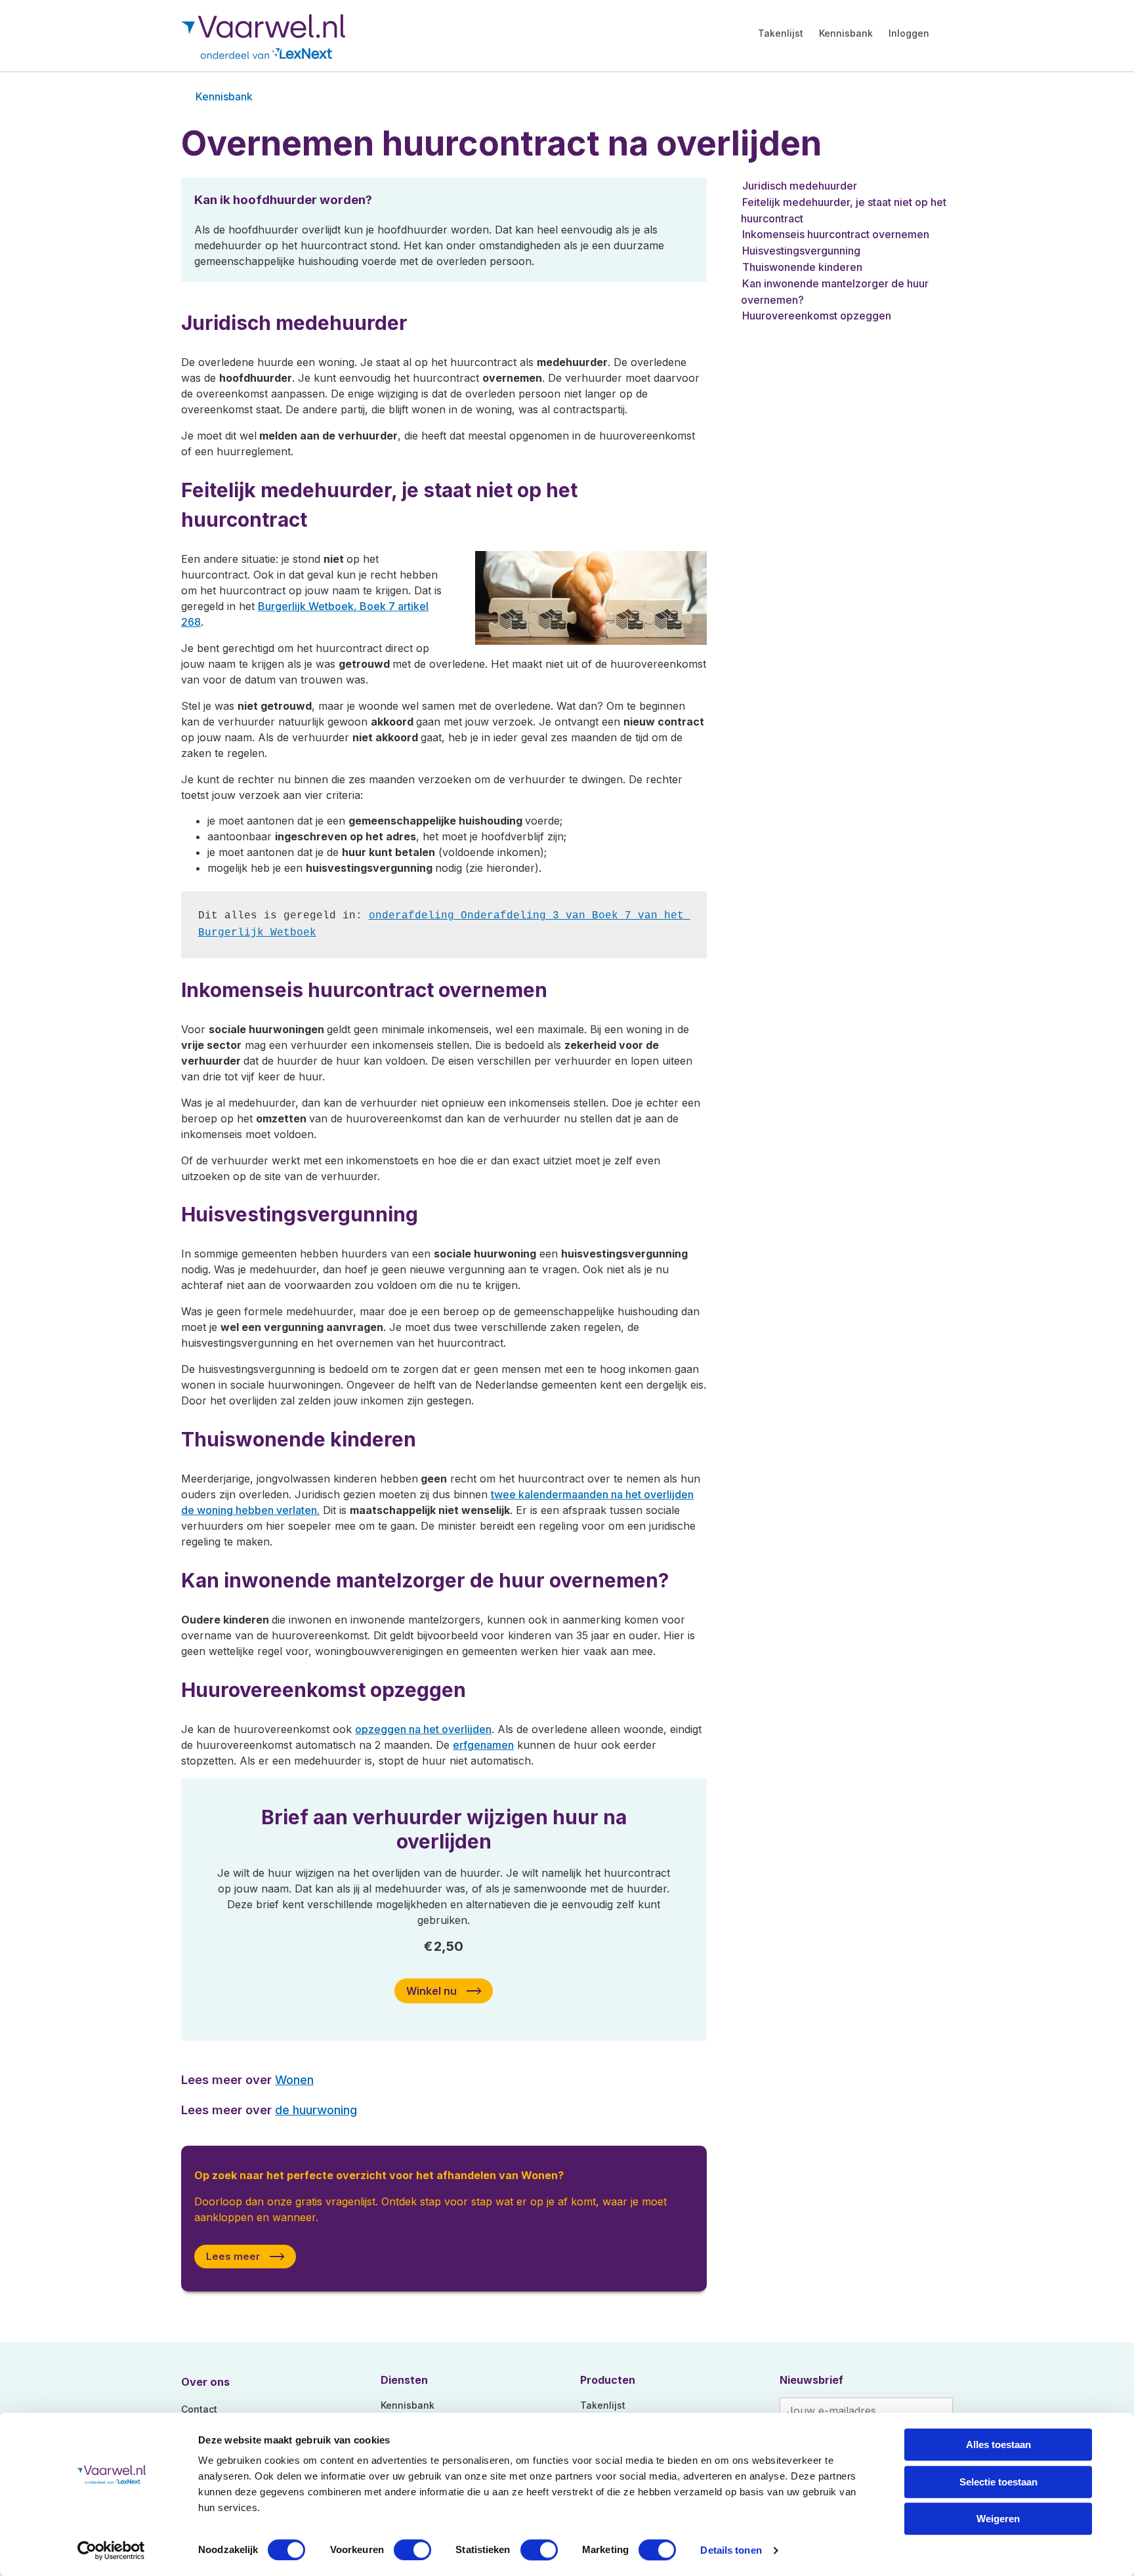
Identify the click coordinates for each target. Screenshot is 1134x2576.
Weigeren (998, 2519)
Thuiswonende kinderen (802, 267)
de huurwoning (316, 2110)
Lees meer (233, 2256)
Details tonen (731, 2550)
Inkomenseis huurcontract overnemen (836, 234)
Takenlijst (781, 33)
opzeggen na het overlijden (423, 1729)
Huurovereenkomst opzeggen (817, 316)
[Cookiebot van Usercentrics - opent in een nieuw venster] (111, 2550)
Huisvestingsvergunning (801, 251)
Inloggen (909, 33)
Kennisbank (846, 33)
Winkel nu (431, 1991)
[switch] (412, 2550)
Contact (199, 2409)
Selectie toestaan (998, 2482)
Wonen (294, 2079)
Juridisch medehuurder (800, 186)
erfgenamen (483, 1745)
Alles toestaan (998, 2444)
